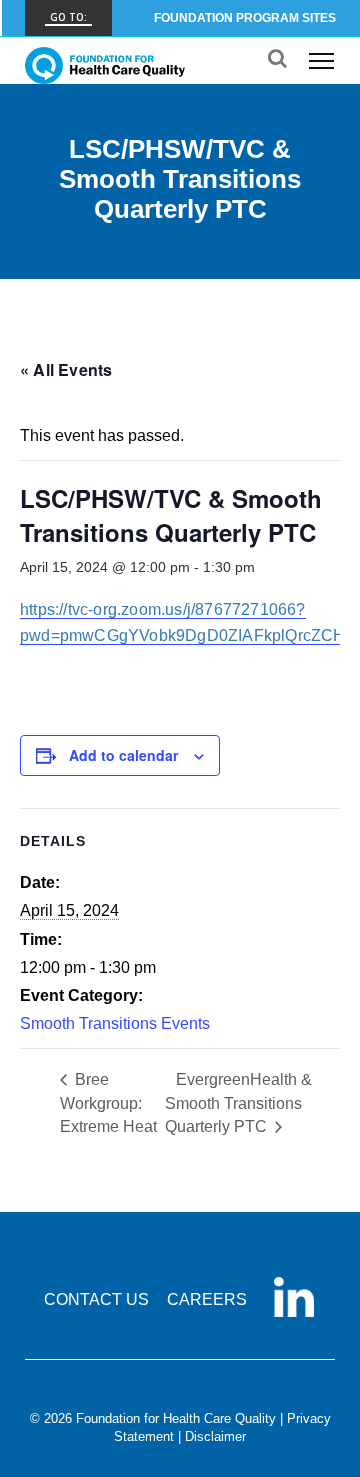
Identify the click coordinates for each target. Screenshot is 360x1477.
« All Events (66, 369)
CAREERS (207, 1299)
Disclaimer (215, 1436)
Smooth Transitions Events (115, 1023)
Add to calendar (123, 755)
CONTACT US (96, 1299)
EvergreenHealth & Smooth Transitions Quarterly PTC (238, 1102)
